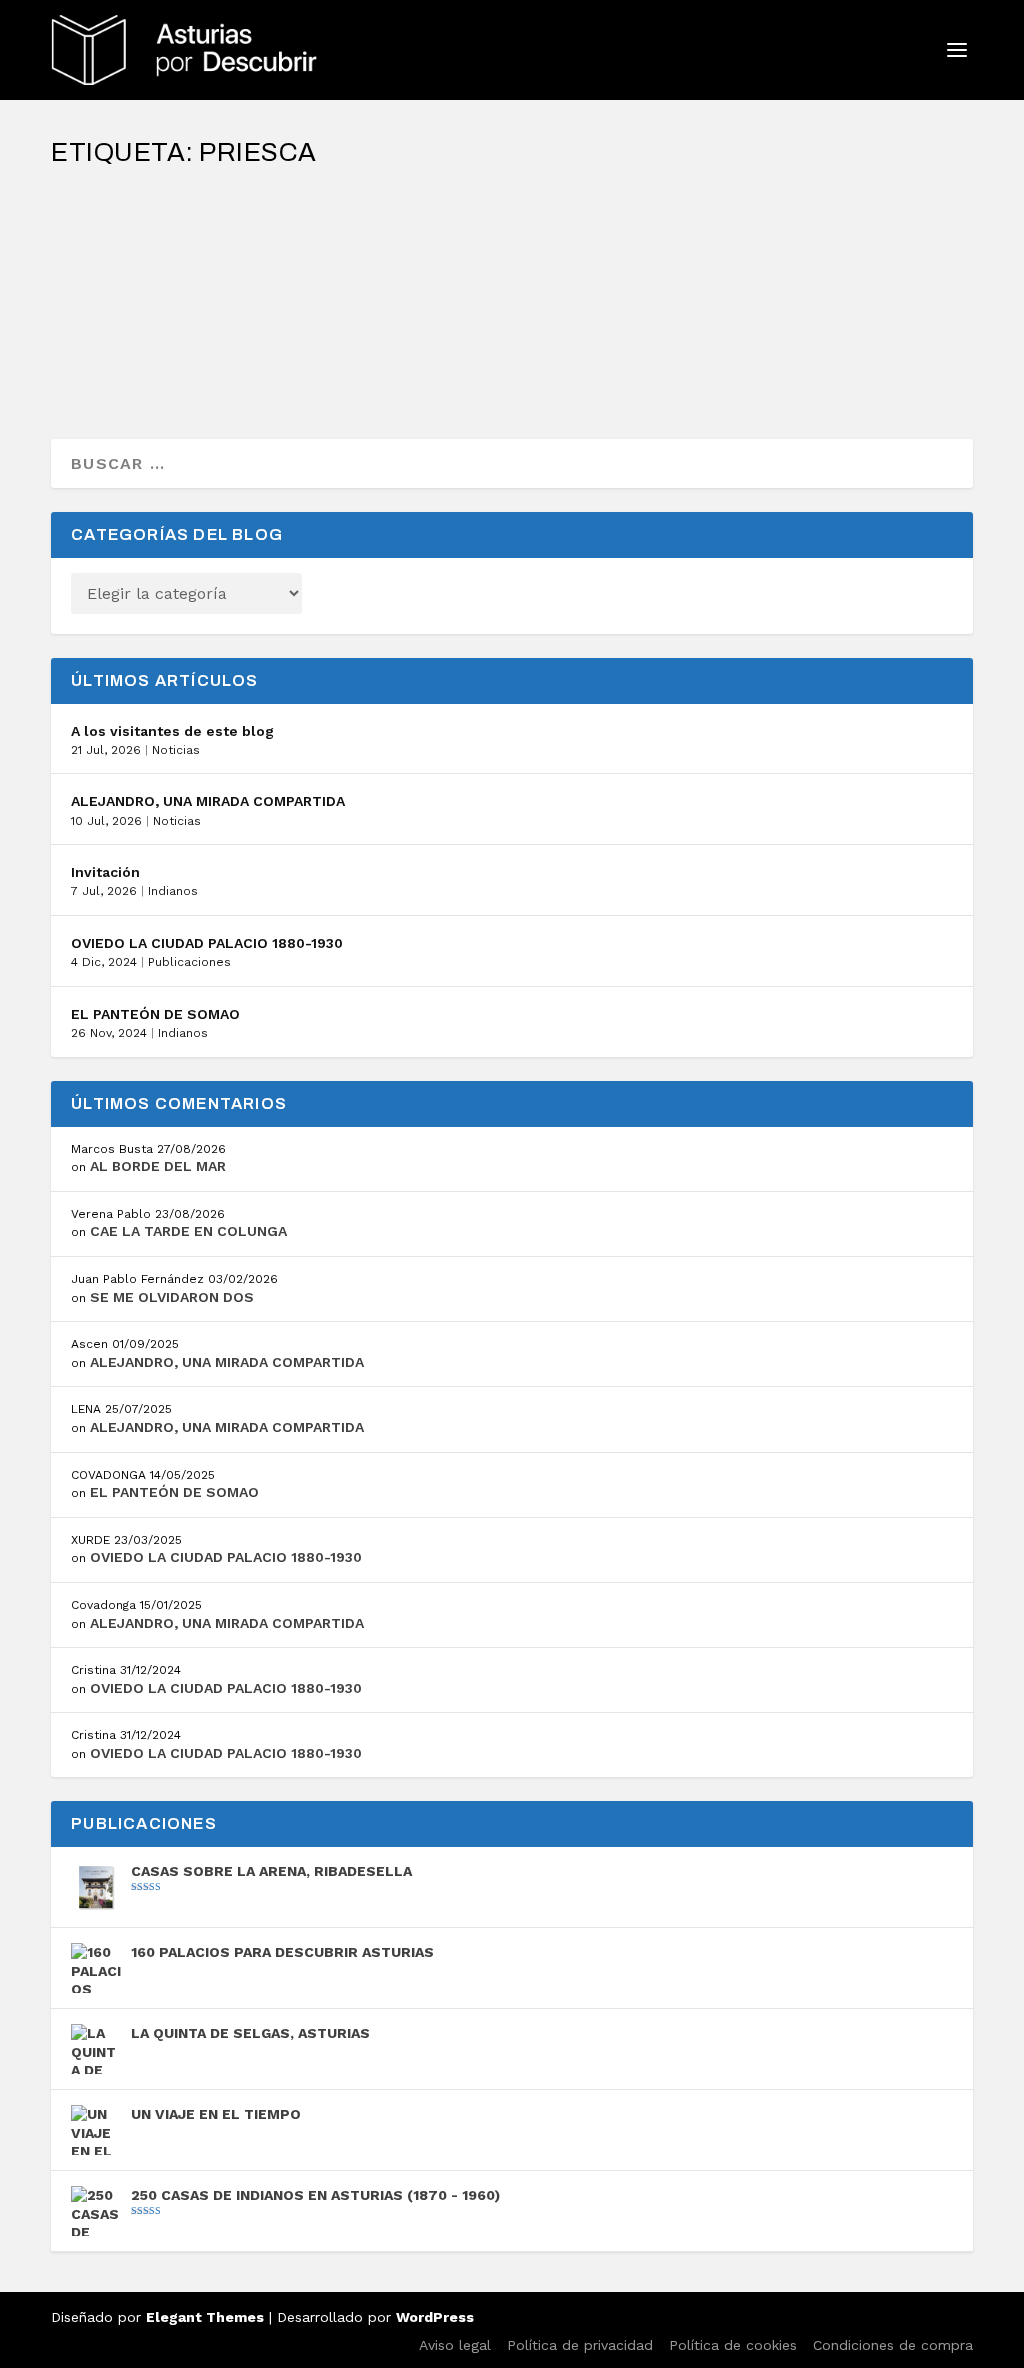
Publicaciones (189, 962)
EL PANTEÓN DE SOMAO (155, 1014)
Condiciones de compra (893, 2345)
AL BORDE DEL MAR (158, 1166)
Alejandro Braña (144, 269)
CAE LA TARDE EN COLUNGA (188, 1231)
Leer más (123, 351)
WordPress (435, 2317)
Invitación (105, 872)
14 (426, 269)
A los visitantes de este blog (172, 731)
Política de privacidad (580, 2345)
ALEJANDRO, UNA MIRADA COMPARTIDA (208, 801)
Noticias (176, 750)
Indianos (173, 891)
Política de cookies (733, 2345)
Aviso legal (455, 2345)
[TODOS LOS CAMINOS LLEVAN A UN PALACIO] (418, 194)
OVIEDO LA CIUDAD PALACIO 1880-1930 (207, 943)
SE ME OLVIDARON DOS (172, 1297)
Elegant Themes (205, 2317)
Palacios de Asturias (346, 269)
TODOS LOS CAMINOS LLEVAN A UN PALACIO (258, 237)
